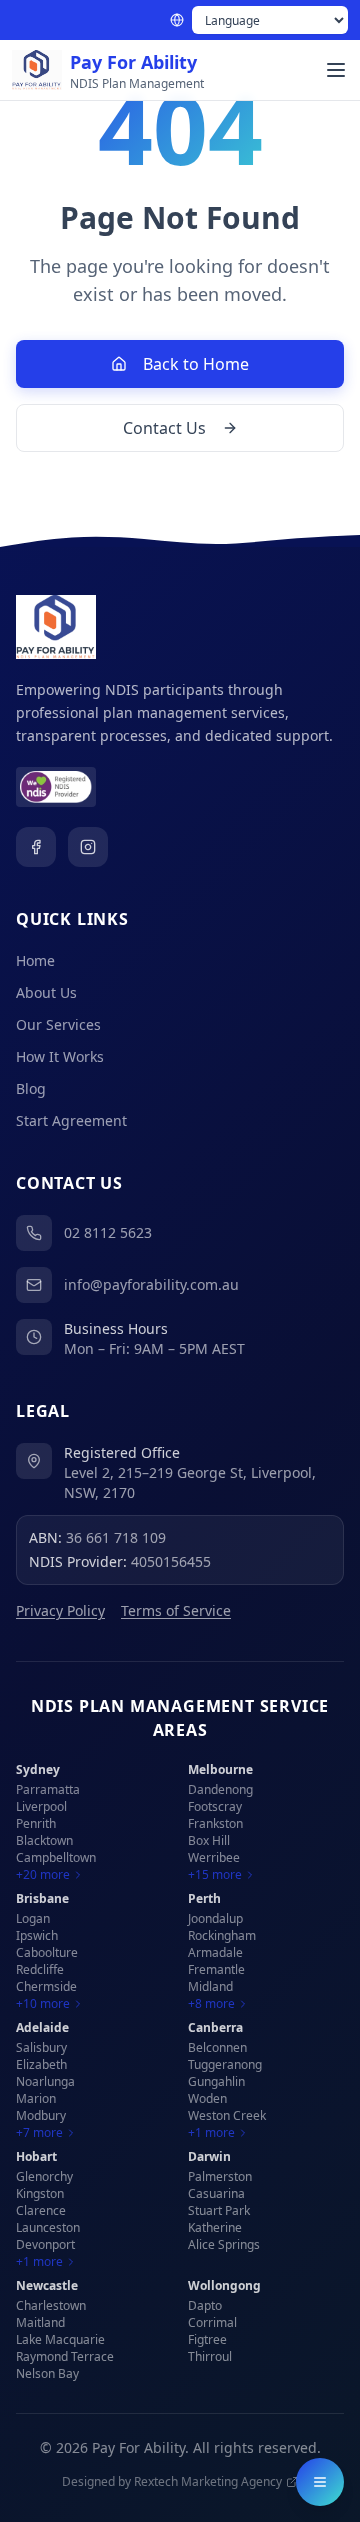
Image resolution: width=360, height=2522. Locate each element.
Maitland (40, 2322)
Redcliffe (40, 1969)
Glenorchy (44, 2176)
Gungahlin (216, 2081)
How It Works (60, 1056)
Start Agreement (71, 1120)
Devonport (45, 2244)
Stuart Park (219, 2210)
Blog (31, 1088)
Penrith (36, 1823)
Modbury (41, 2115)
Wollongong (224, 2285)
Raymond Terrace (65, 2356)
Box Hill (209, 1840)
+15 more (215, 1875)
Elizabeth (41, 2064)
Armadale (215, 1952)
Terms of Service (176, 1610)
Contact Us (164, 428)
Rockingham (222, 1935)
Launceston (48, 2227)
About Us (46, 992)
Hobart (36, 2156)
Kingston (40, 2193)
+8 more (211, 2004)
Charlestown (51, 2305)
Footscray (215, 1806)
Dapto (205, 2305)
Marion (36, 2098)
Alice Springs (224, 2244)
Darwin (209, 2156)
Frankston (215, 1823)
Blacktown (44, 1840)
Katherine (215, 2227)
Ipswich (37, 1935)
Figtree (207, 2339)
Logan (33, 1918)
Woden (207, 2098)
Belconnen (217, 2047)
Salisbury (41, 2047)
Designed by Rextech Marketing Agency (172, 2482)
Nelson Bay (47, 2373)
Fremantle (216, 1969)
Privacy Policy (60, 1610)
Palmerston (220, 2176)
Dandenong (220, 1789)
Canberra (215, 2027)
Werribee (214, 1857)
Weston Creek (227, 2115)
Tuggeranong (225, 2064)
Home (35, 960)
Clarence (41, 2210)
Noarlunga (45, 2081)
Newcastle (47, 2285)
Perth (204, 1898)
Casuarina (216, 2193)
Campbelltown (56, 1857)
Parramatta (48, 1789)
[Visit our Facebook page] (36, 847)
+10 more (43, 2004)
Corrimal (212, 2322)
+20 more (43, 1875)
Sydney (38, 1769)
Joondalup (215, 1918)
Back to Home (196, 364)
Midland (210, 1986)
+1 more (211, 2133)
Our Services (58, 1024)
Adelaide (42, 2027)
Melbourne (220, 1769)
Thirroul (210, 2356)
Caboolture (47, 1952)
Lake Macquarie (60, 2339)
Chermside (46, 1986)
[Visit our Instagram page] (88, 847)
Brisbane (42, 1898)
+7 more (39, 2133)
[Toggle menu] (336, 70)
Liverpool (41, 1806)
